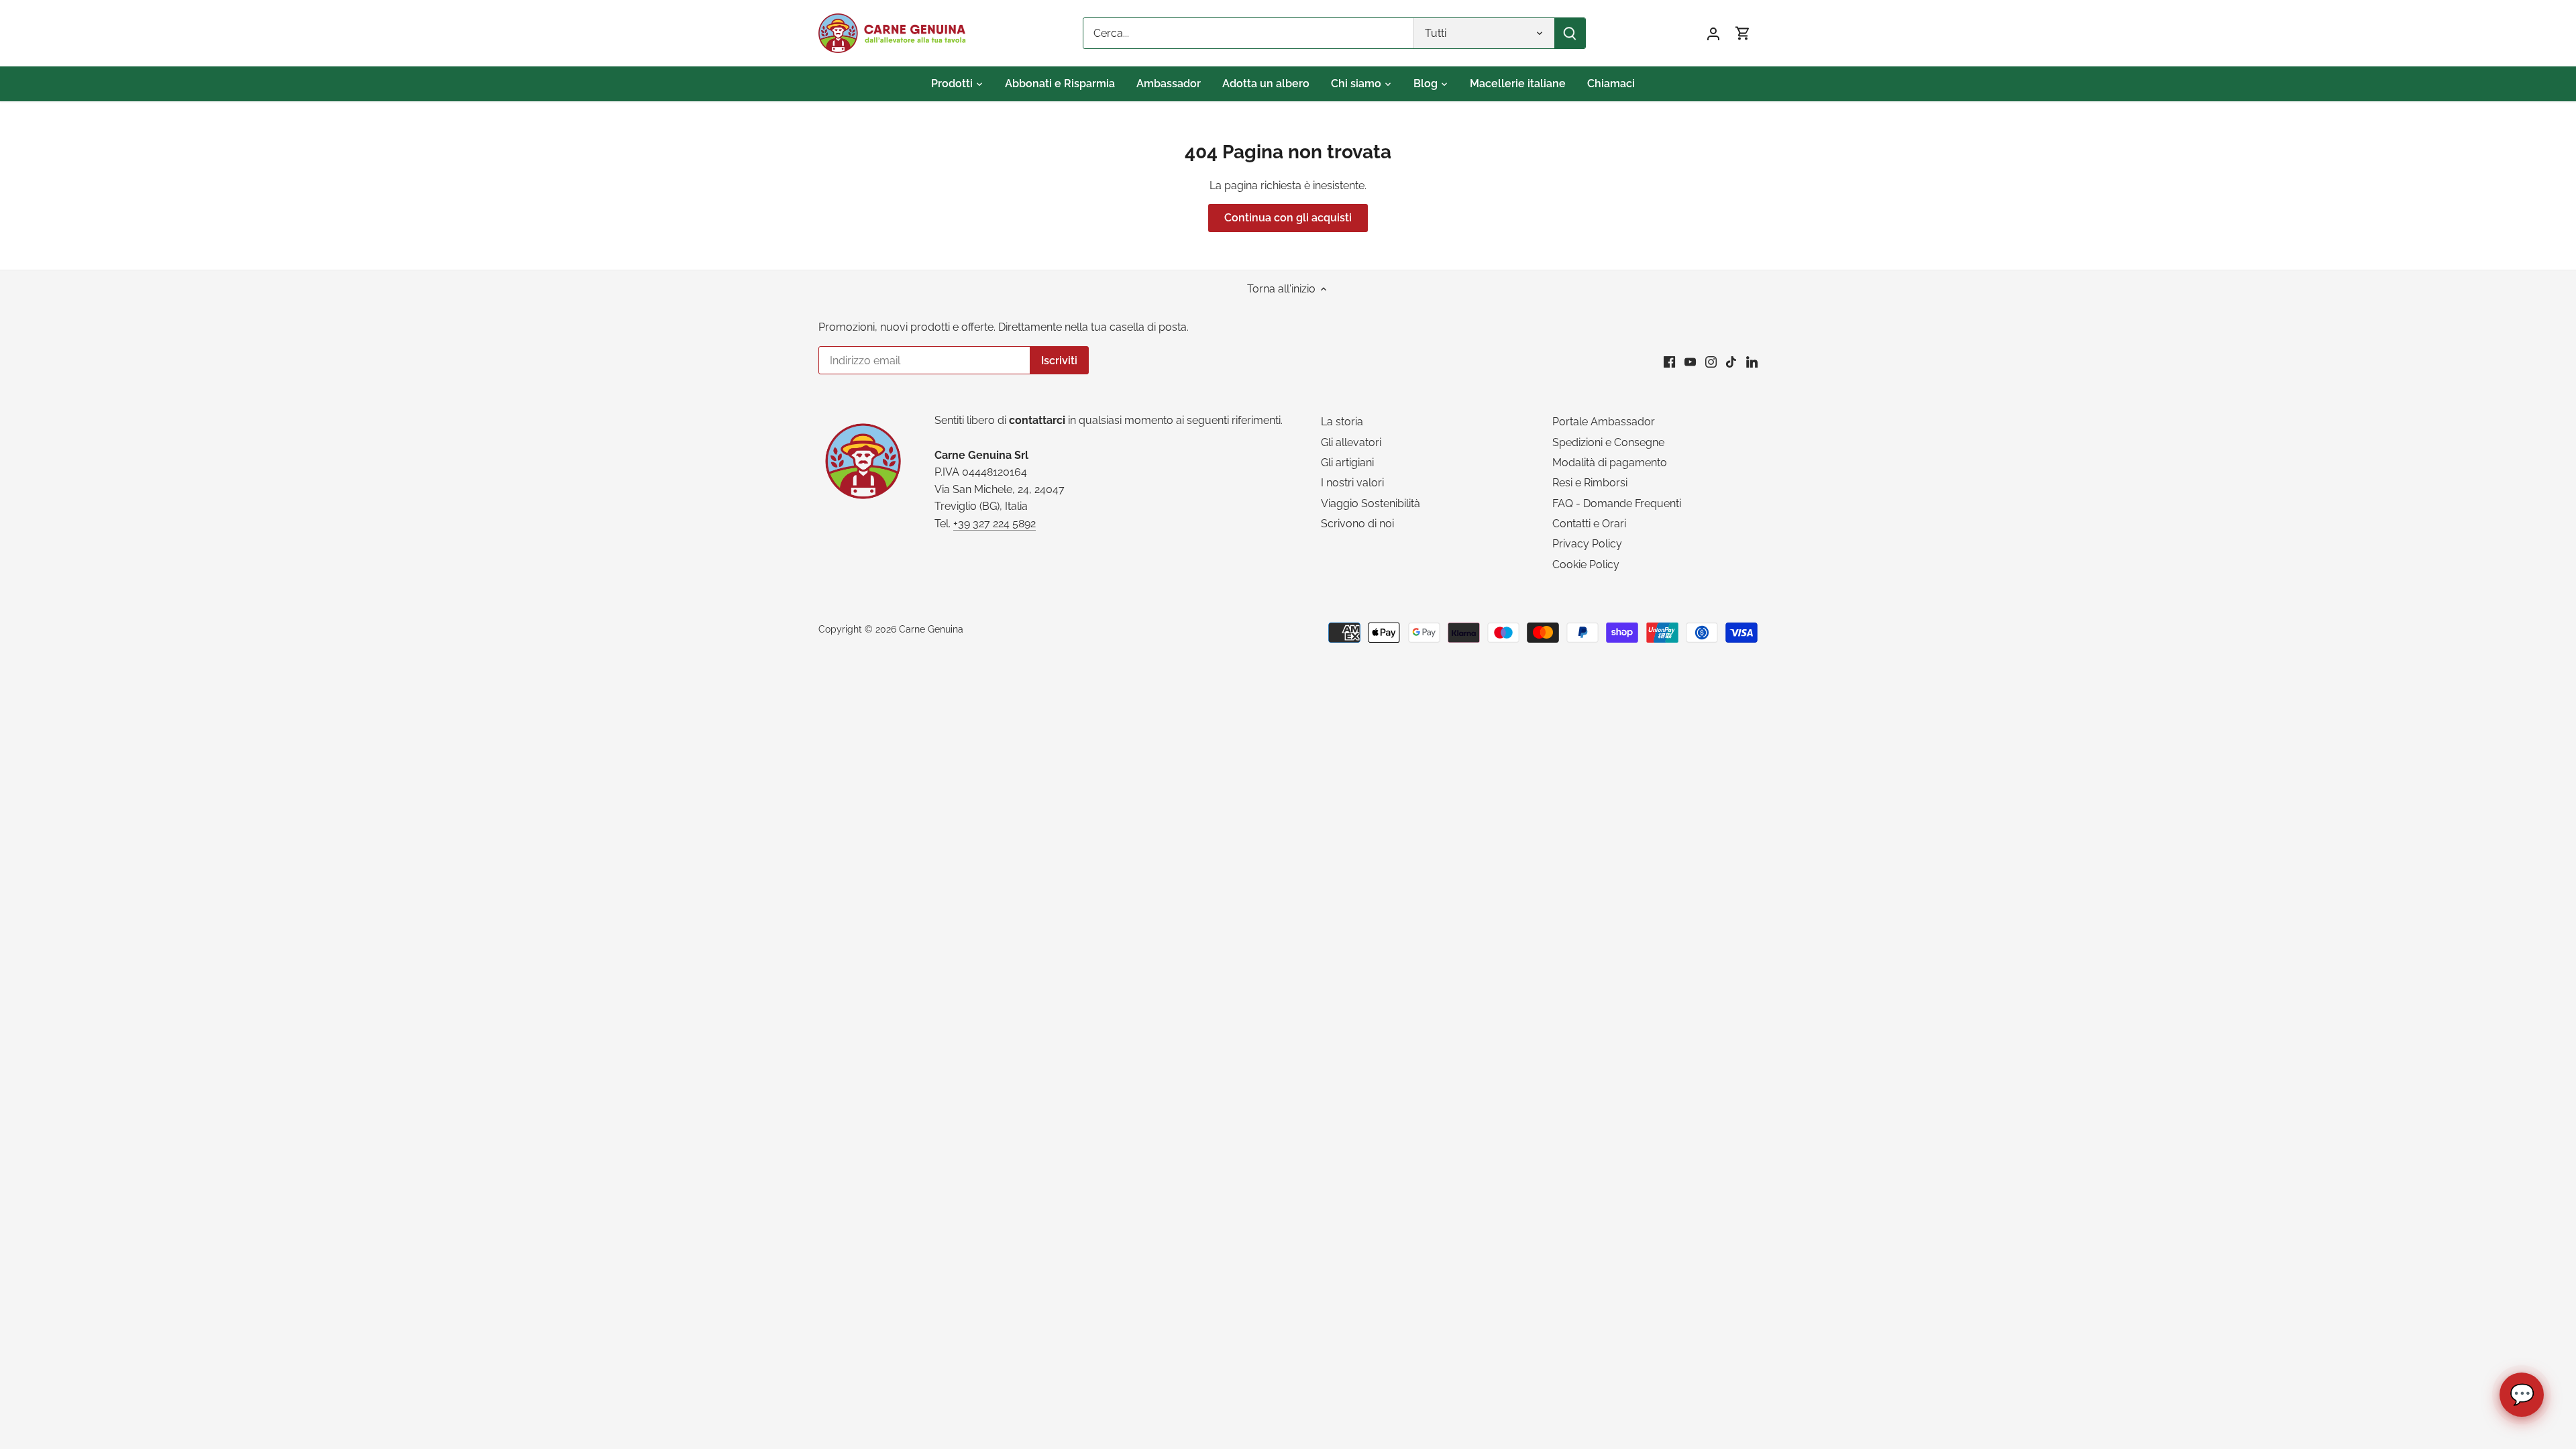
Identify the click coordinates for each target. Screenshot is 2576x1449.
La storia (1342, 422)
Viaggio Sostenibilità (1371, 503)
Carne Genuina (931, 629)
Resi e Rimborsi (1590, 483)
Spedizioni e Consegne (1608, 442)
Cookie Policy (1586, 565)
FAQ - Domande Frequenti (1617, 503)
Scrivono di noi (1357, 524)
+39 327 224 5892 (995, 524)
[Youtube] (1690, 362)
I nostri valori (1352, 483)
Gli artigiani (1347, 463)
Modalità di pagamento (1610, 463)
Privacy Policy (1587, 544)
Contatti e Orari (1589, 524)
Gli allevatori (1351, 442)
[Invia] (1570, 33)
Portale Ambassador (1604, 422)
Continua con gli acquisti (1288, 218)
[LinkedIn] (1752, 362)
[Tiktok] (1731, 362)
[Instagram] (1711, 362)
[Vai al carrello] (1743, 33)
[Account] (1713, 33)
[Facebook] (1669, 362)
